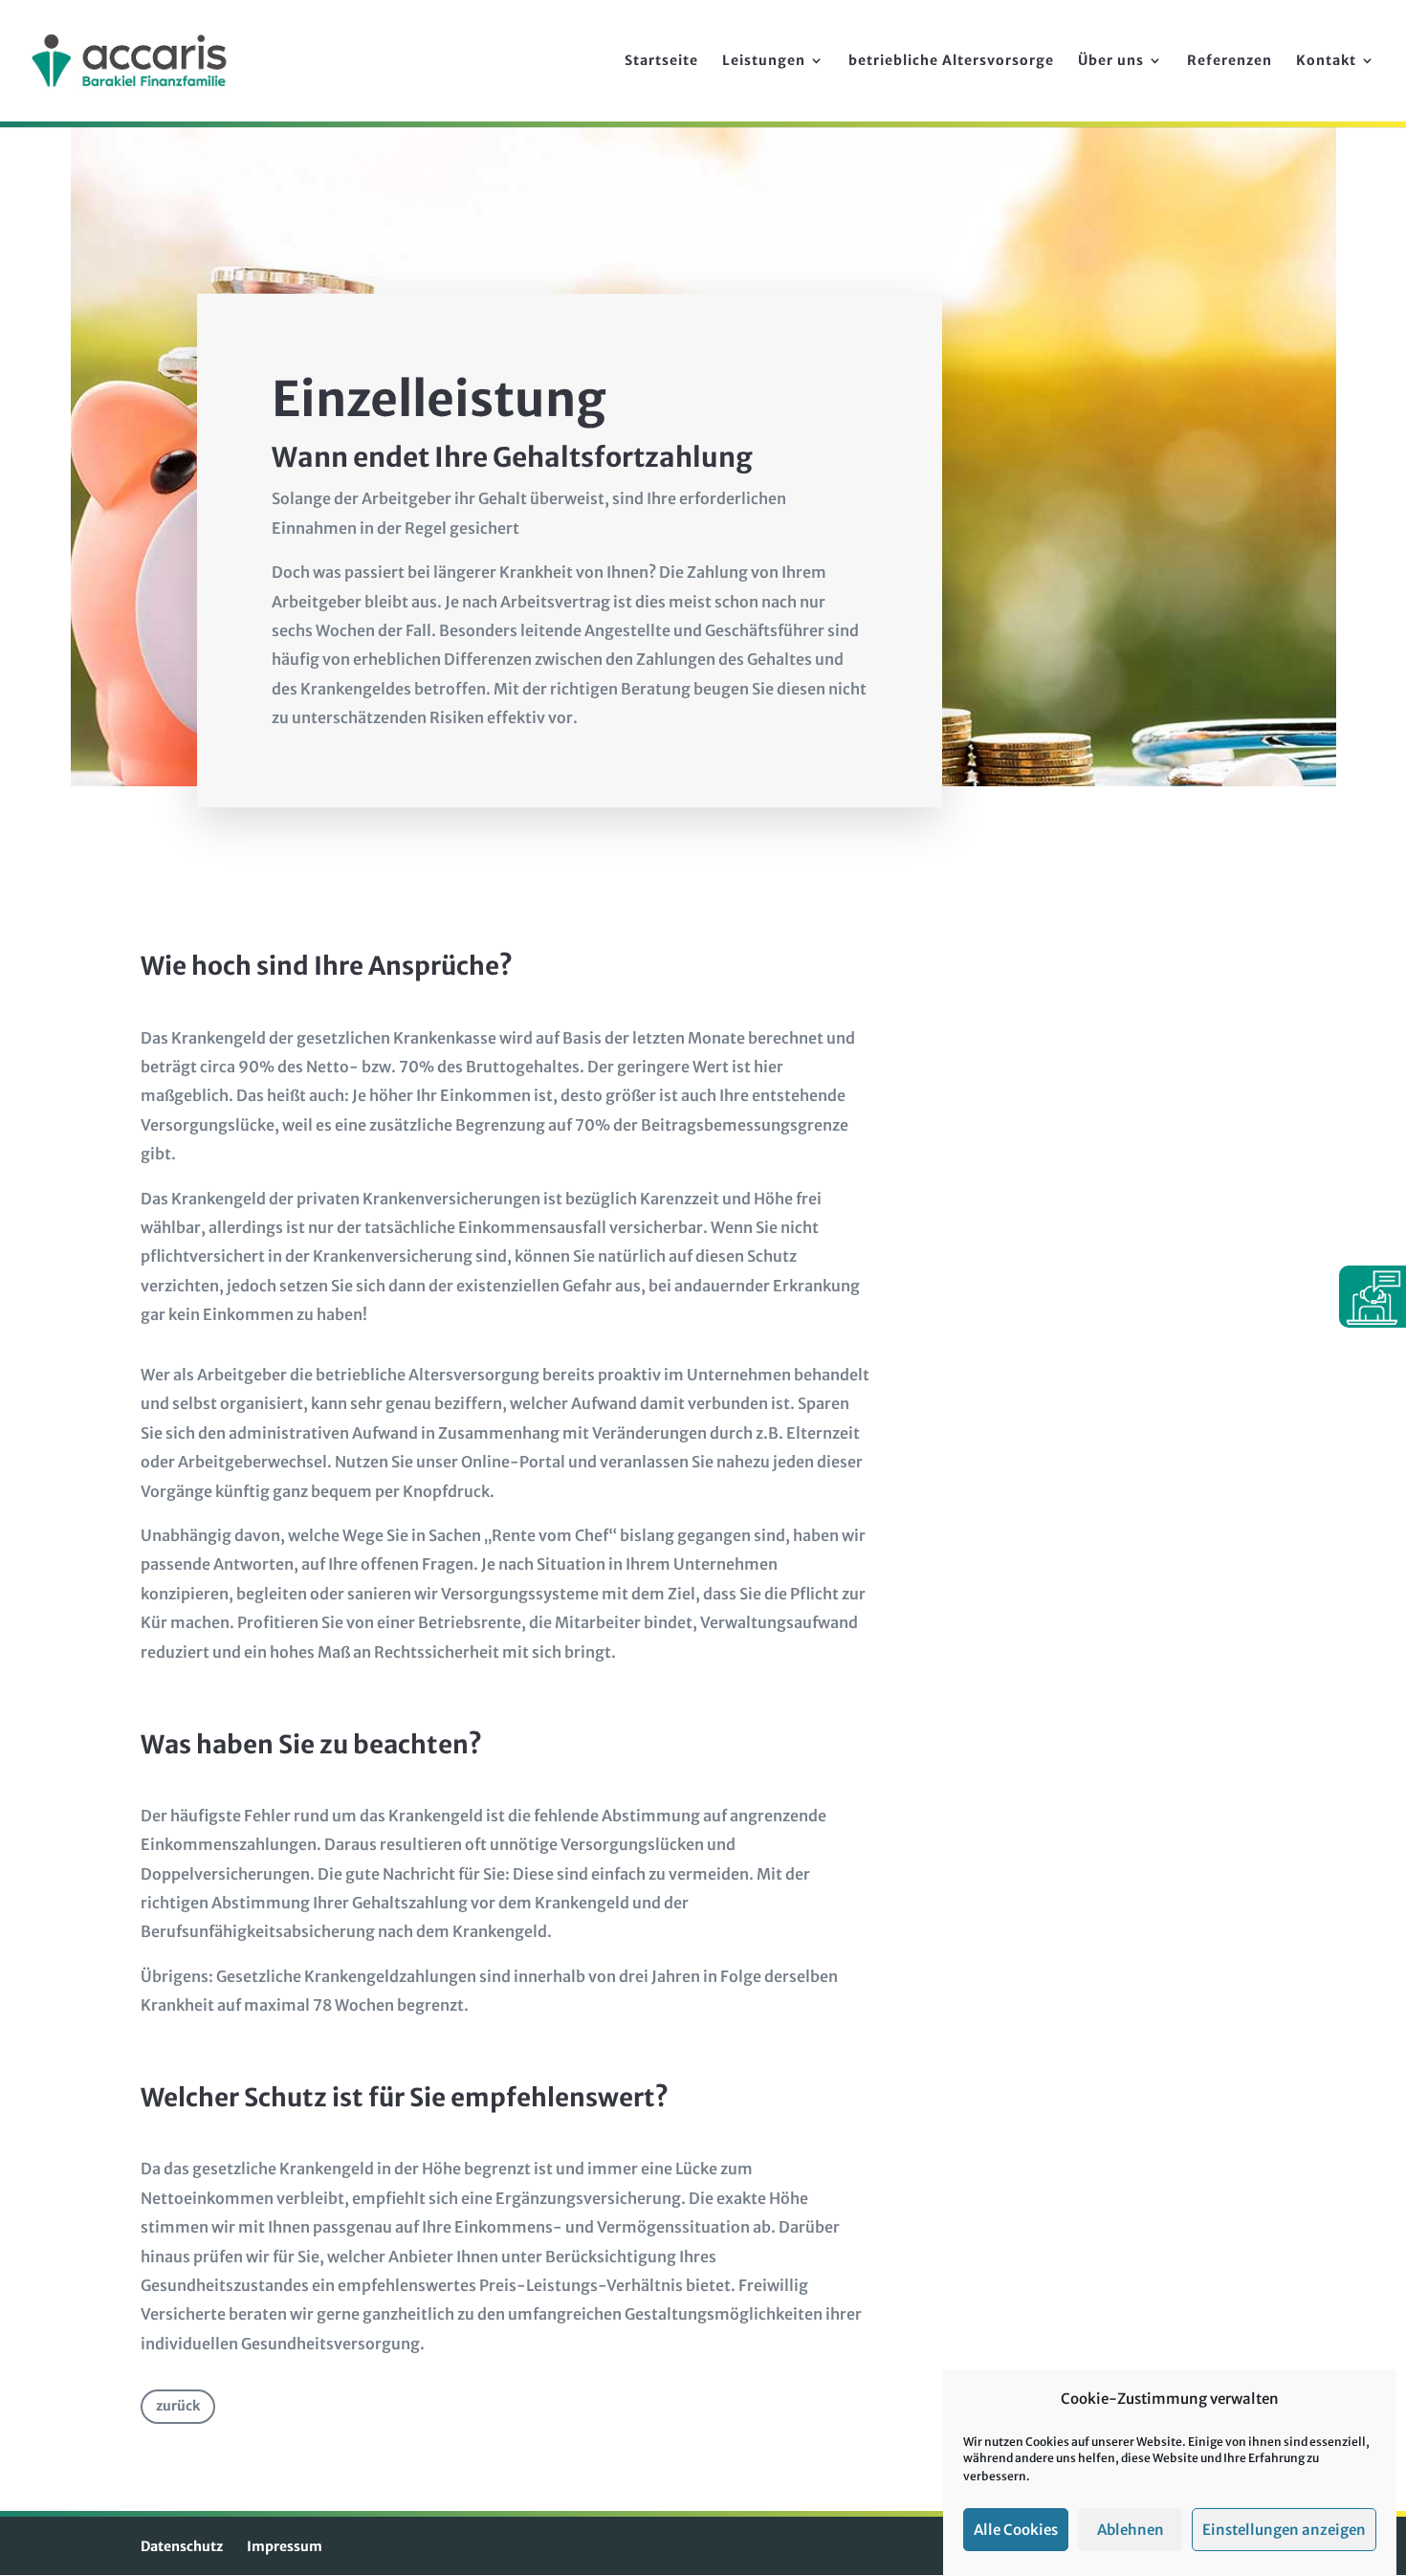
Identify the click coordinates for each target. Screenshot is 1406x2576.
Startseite (661, 61)
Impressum (285, 2546)
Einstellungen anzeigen (1284, 2530)
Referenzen (1230, 61)
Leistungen (764, 61)
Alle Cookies (1016, 2530)
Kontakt (1326, 61)
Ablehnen (1131, 2530)
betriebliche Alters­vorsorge (951, 61)
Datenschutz (182, 2546)
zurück (178, 2406)
